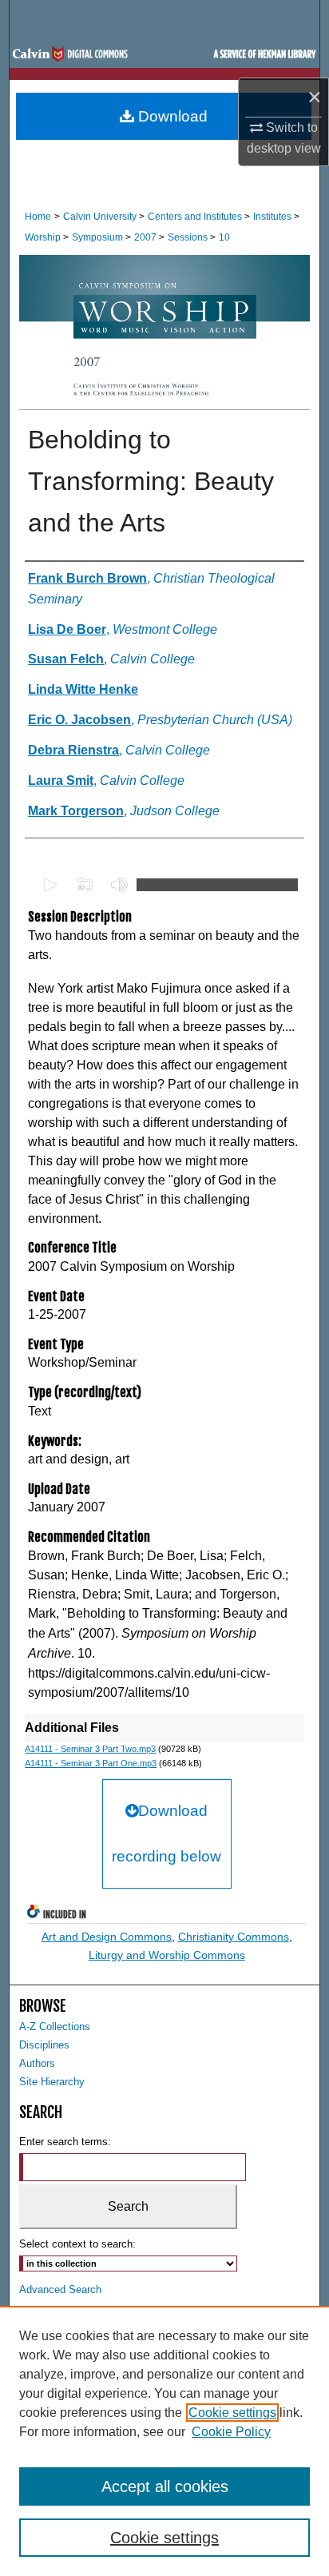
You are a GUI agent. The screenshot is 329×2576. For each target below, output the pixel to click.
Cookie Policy (231, 2432)
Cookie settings (232, 2413)
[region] (164, 2441)
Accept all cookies (165, 2486)
